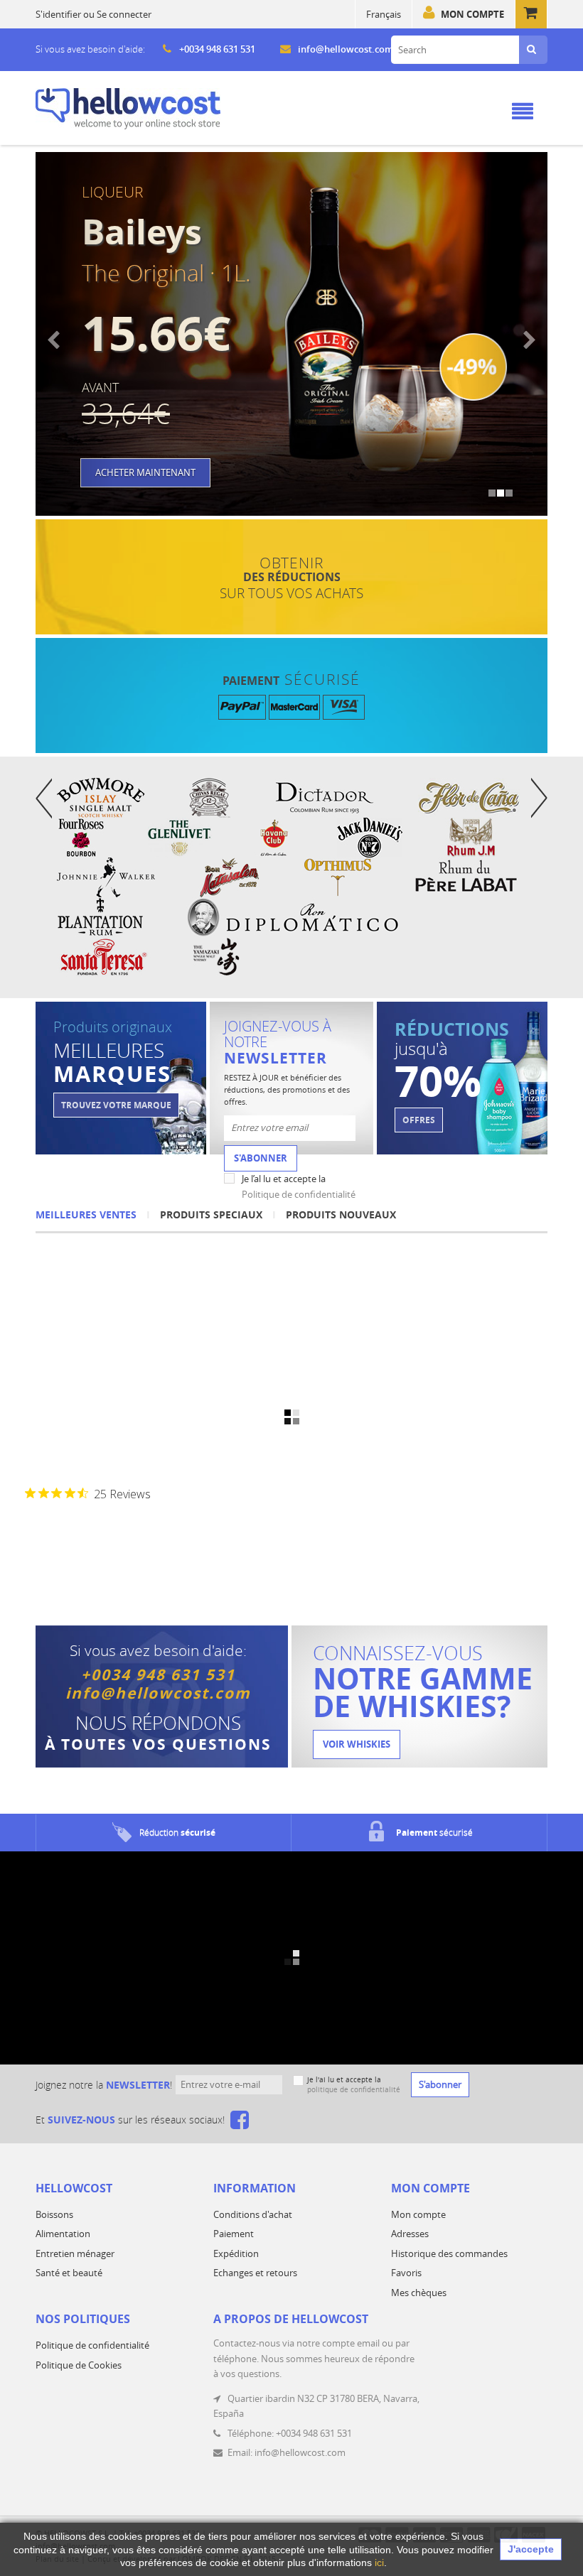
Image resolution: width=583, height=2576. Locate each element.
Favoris (406, 2273)
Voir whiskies (357, 1744)
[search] (531, 50)
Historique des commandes (449, 2253)
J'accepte (531, 2549)
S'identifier (58, 14)
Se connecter (124, 14)
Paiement (234, 2234)
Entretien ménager (75, 2253)
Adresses (410, 2234)
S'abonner (261, 1158)
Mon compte (472, 14)
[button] (74, 334)
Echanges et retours (255, 2273)
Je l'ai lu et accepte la (354, 2085)
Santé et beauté (69, 2273)
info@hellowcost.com (346, 49)
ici (379, 2563)
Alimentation (63, 2234)
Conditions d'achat (253, 2214)
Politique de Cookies (79, 2365)
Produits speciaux (211, 1214)
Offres (419, 1120)
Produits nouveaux (341, 1214)
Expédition (236, 2253)
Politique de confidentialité (299, 1194)
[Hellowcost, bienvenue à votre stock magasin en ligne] (128, 109)
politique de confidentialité (354, 2090)
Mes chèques (419, 2293)
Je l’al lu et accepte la (299, 1186)
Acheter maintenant (145, 472)
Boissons (54, 2214)
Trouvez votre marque (116, 1105)
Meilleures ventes (86, 1214)
